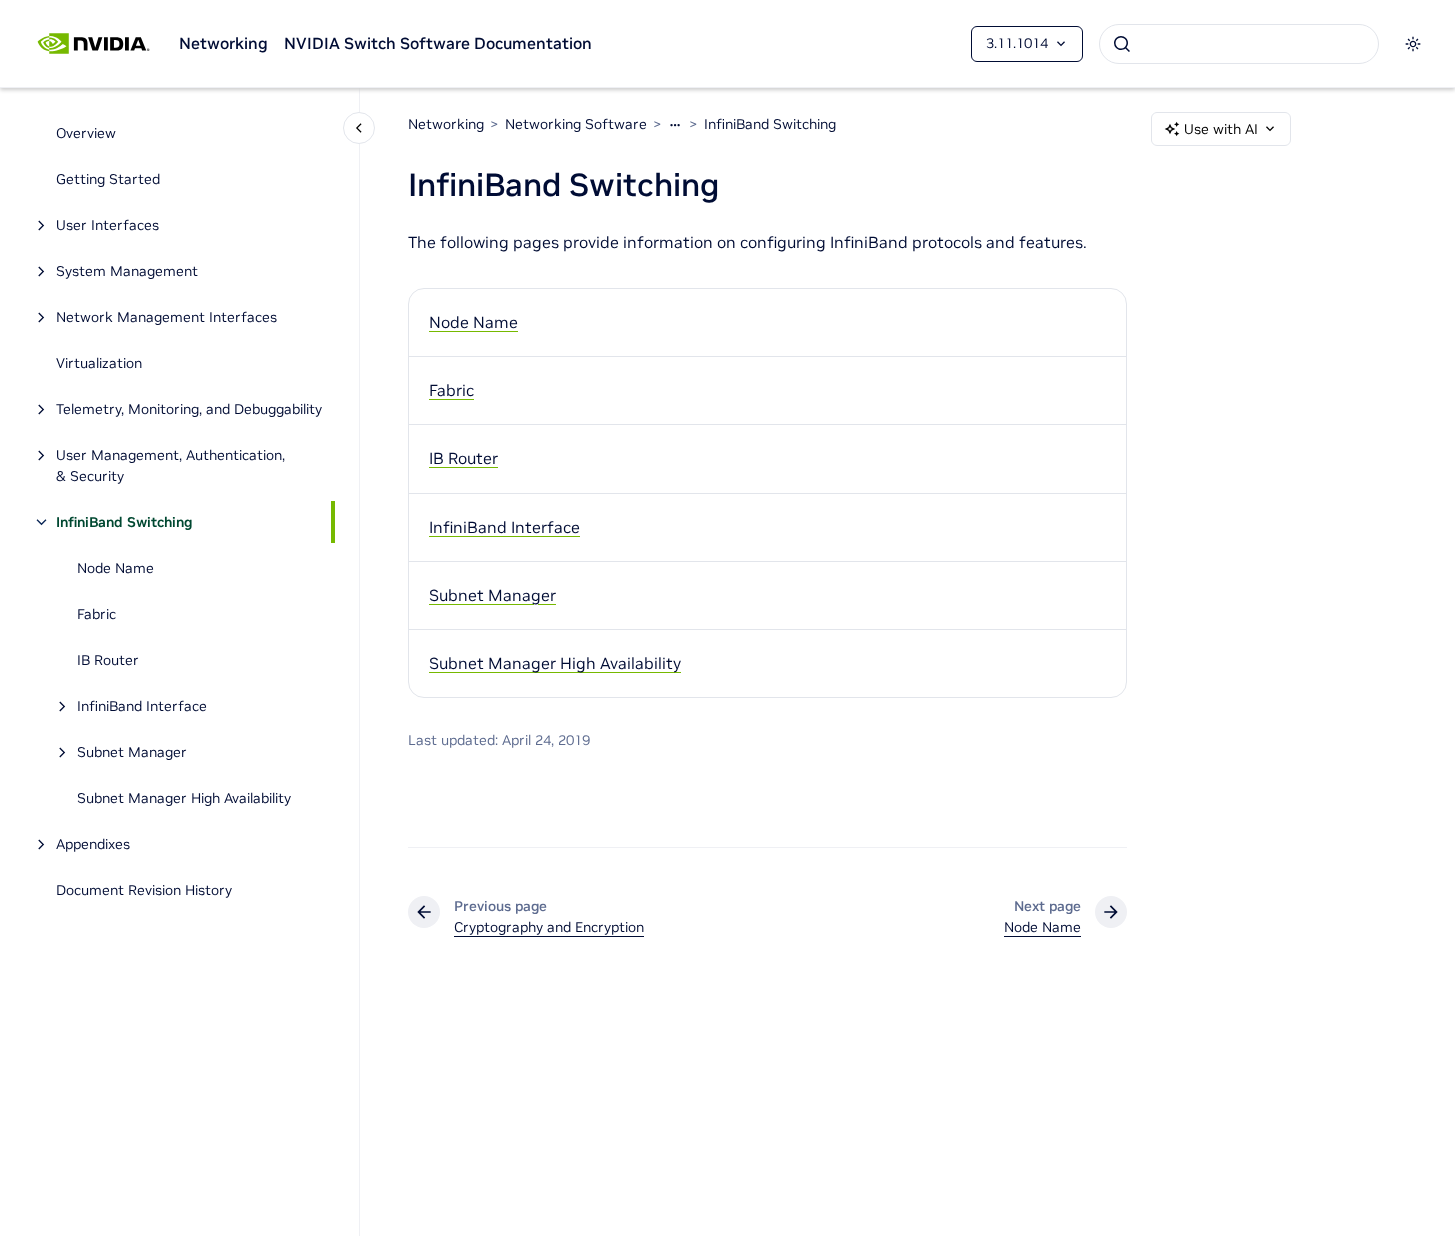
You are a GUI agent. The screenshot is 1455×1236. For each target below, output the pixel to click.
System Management (127, 271)
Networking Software (576, 124)
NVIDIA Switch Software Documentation (438, 43)
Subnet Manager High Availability (184, 798)
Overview (86, 133)
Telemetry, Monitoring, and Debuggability (189, 409)
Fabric (96, 614)
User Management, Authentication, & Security (170, 465)
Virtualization (99, 363)
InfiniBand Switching (124, 522)
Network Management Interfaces (166, 317)
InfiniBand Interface (142, 706)
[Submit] (1122, 44)
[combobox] (1239, 44)
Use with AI (1221, 129)
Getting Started (108, 179)
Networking (223, 43)
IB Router (108, 660)
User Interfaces (107, 225)
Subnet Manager (132, 752)
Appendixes (93, 844)
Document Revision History (144, 890)
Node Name (115, 568)
